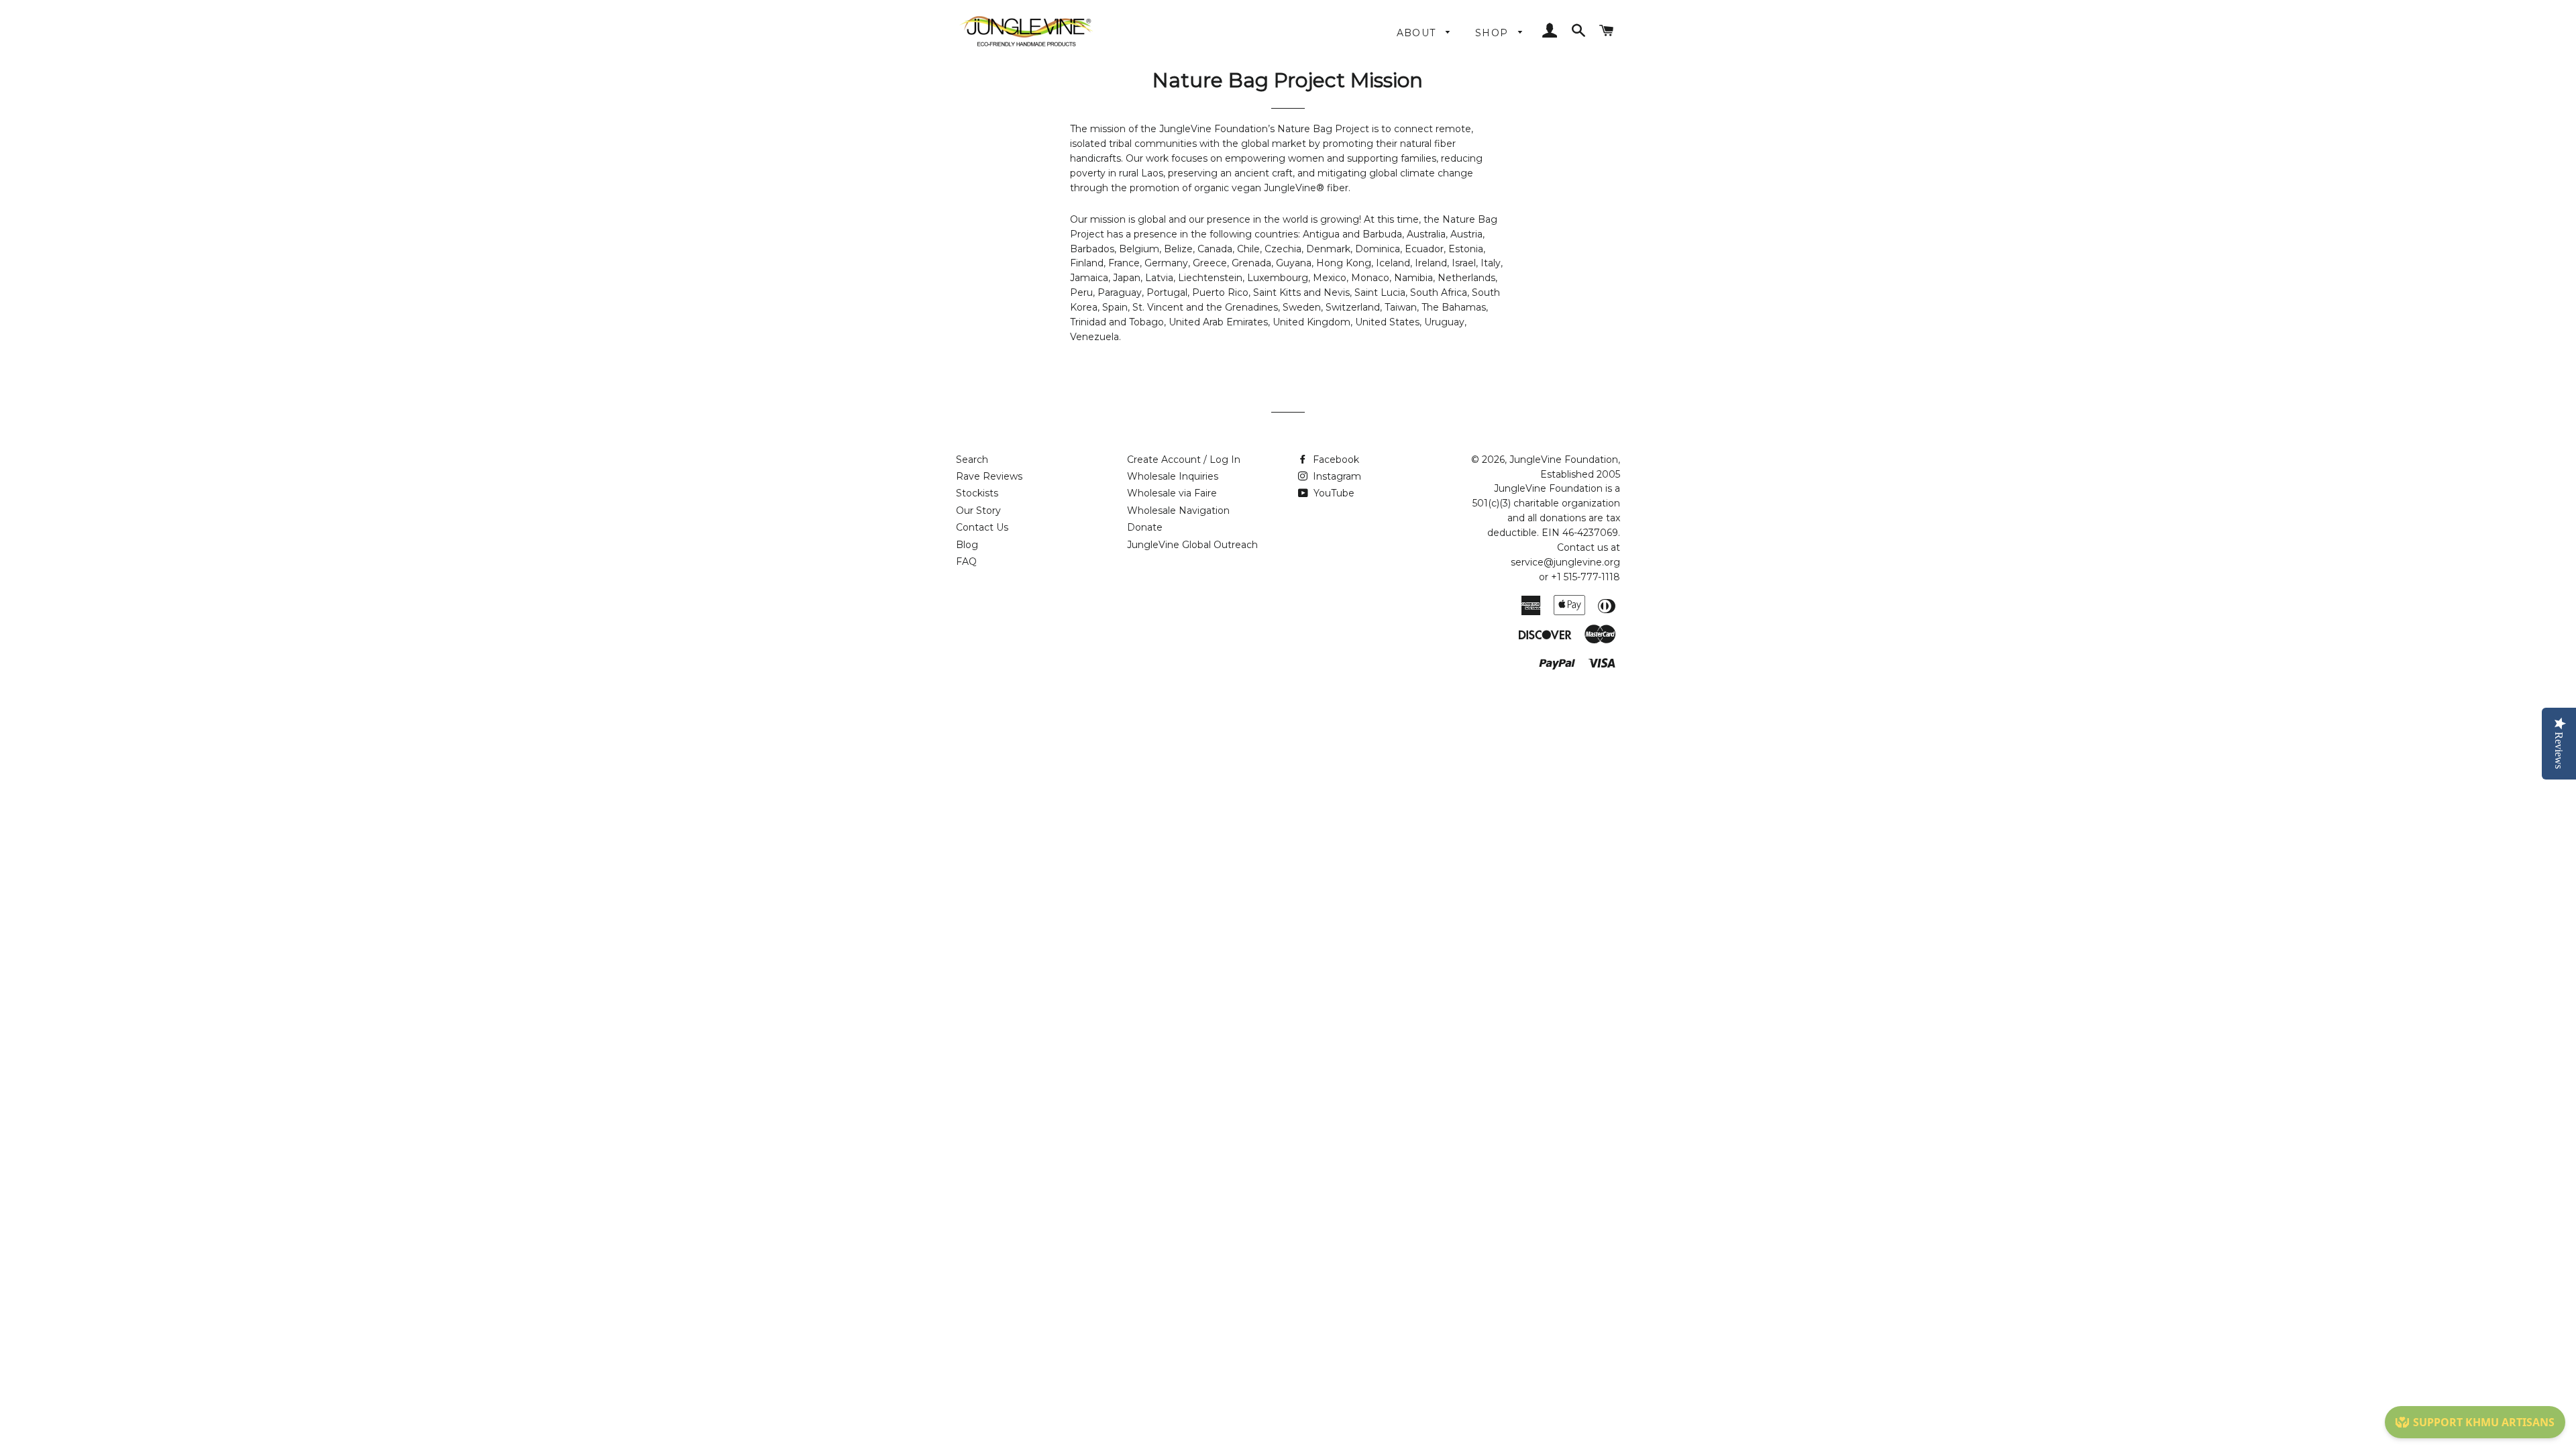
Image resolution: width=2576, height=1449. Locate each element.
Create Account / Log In (1184, 460)
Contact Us (982, 527)
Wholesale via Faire (1172, 493)
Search (972, 460)
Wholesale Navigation (1178, 511)
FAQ (966, 561)
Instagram (1336, 476)
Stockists (977, 493)
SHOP (1494, 33)
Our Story (978, 511)
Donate (1145, 527)
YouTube (1333, 493)
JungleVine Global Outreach (1192, 545)
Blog (967, 545)
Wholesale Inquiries (1173, 476)
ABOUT (1418, 33)
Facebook (1335, 460)
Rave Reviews (989, 476)
